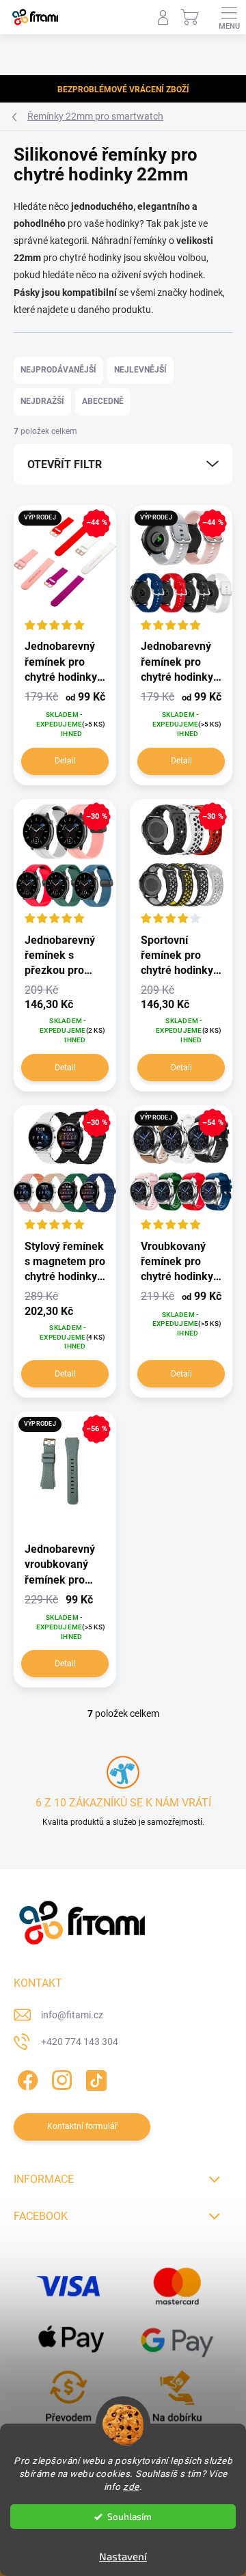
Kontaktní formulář (82, 2126)
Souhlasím (129, 2517)
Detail (65, 761)
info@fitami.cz (72, 2015)
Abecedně (103, 401)
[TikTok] (94, 2078)
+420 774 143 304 (80, 2042)
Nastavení (123, 2556)
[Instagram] (60, 2078)
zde (131, 2486)
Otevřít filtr (65, 464)
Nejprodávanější (58, 370)
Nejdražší (42, 401)
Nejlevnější (140, 370)
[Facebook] (26, 2078)
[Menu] (229, 17)
